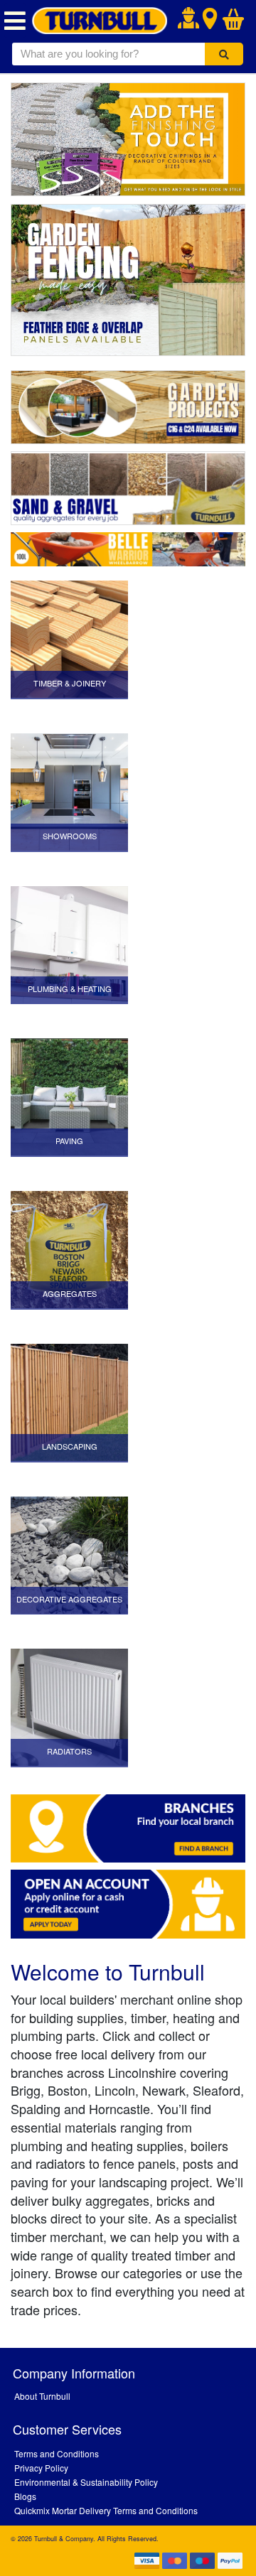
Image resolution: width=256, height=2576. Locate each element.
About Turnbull (42, 2396)
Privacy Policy (41, 2468)
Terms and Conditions (57, 2453)
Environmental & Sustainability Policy (86, 2482)
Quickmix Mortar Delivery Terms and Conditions (106, 2510)
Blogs (25, 2496)
